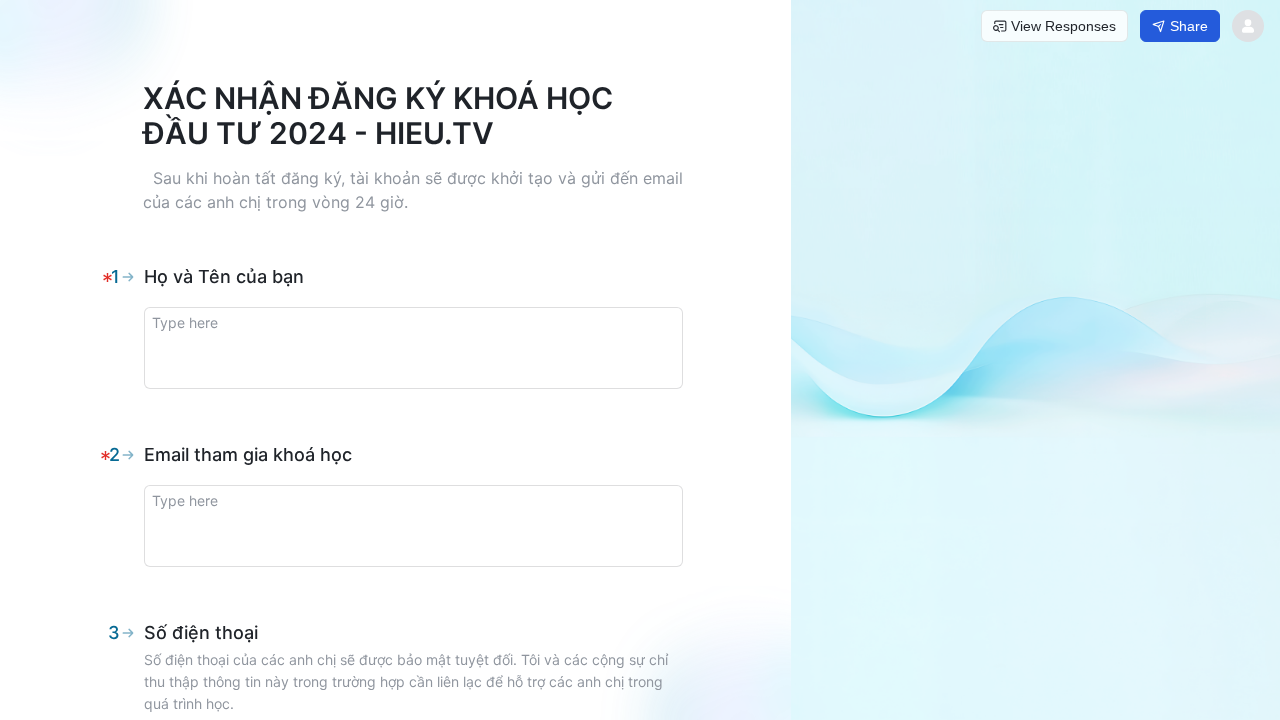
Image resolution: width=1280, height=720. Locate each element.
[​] (413, 348)
